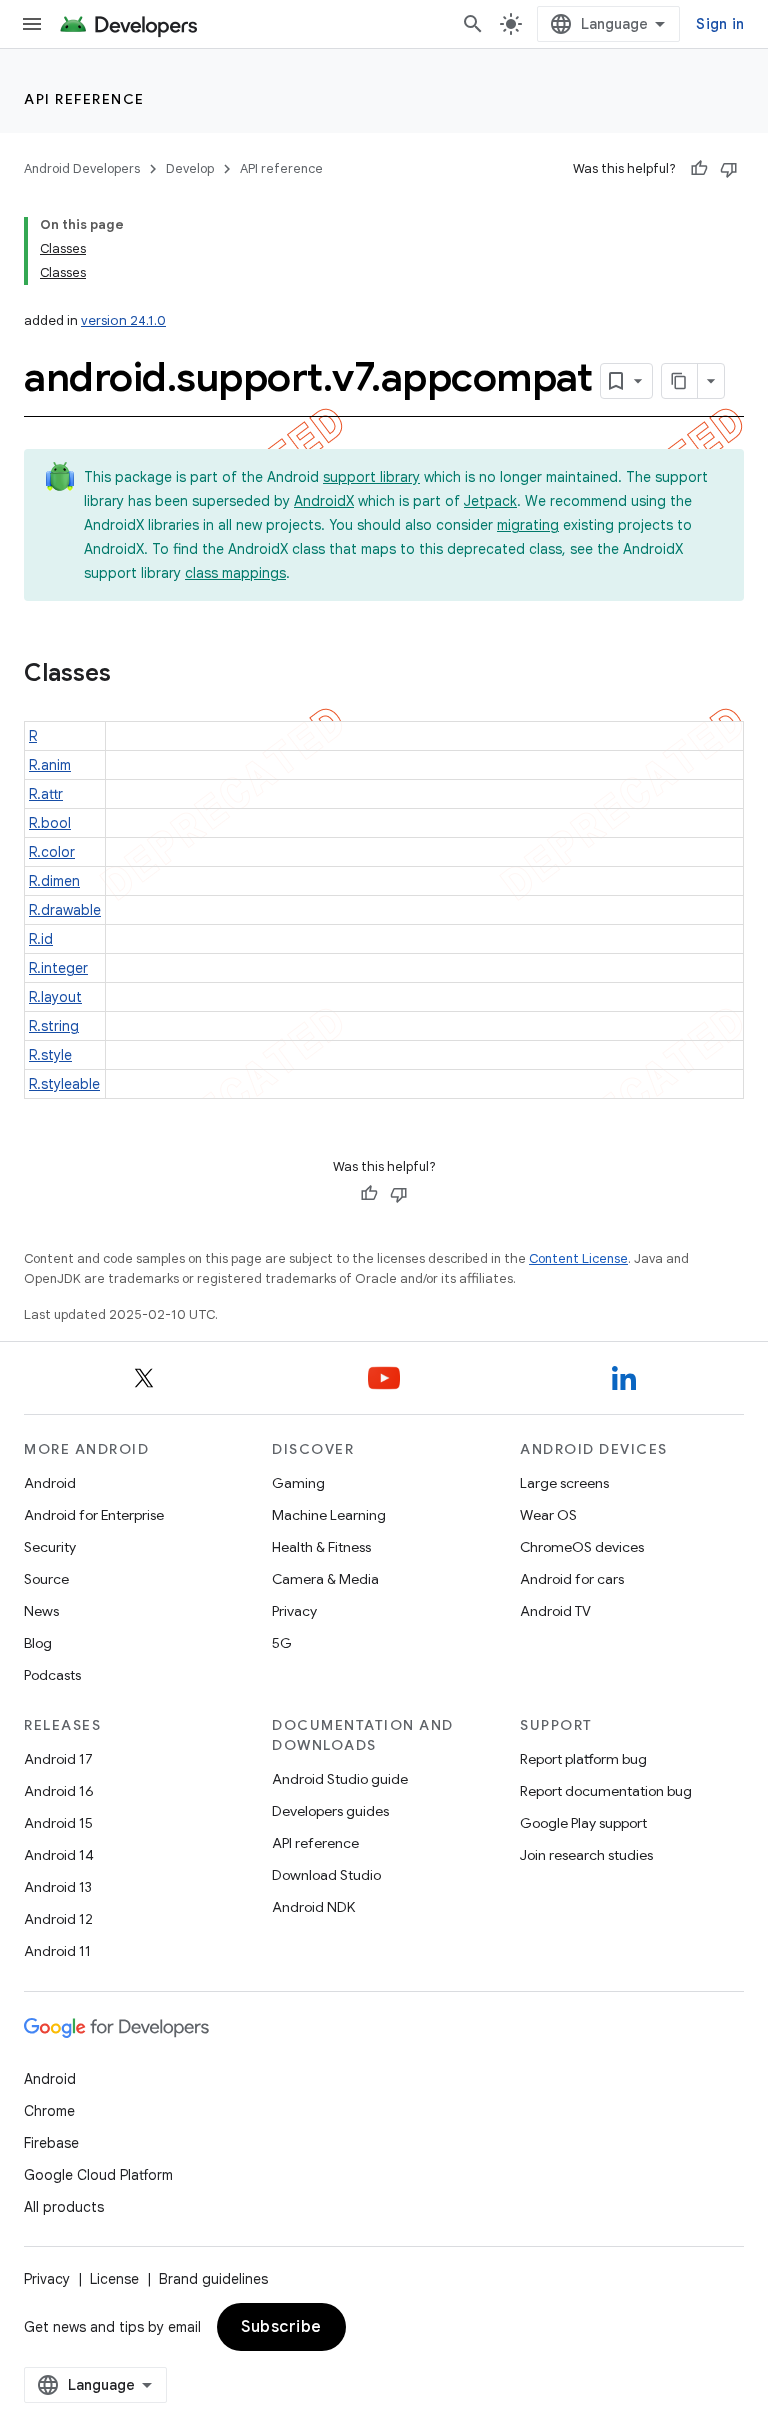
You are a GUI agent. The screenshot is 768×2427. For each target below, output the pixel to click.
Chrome (49, 2111)
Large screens (564, 1483)
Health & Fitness (321, 1547)
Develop (190, 168)
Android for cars (572, 1579)
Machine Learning (329, 1515)
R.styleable (64, 1084)
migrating (528, 525)
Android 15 (58, 1823)
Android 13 (58, 1887)
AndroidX (324, 501)
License (114, 2279)
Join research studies (586, 1855)
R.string (54, 1026)
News (41, 1611)
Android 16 (59, 1791)
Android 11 (57, 1951)
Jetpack (490, 501)
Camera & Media (325, 1579)
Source (46, 1579)
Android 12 (58, 1919)
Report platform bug (583, 1759)
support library (371, 477)
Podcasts (52, 1675)
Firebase (51, 2143)
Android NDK (313, 1907)
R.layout (55, 997)
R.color (52, 852)
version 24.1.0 (123, 320)
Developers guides (330, 1811)
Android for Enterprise (94, 1515)
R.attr (46, 794)
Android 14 (59, 1855)
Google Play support (583, 1823)
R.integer (58, 968)
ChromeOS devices (582, 1547)
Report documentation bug (606, 1791)
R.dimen (54, 881)
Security (50, 1547)
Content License (578, 1258)
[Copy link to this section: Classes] (131, 675)
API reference (84, 99)
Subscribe (281, 2327)
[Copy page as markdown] (680, 381)
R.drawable (65, 910)
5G (282, 1643)
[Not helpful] (729, 169)
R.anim (50, 765)
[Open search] (473, 24)
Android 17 (58, 1759)
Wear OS (548, 1515)
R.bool (50, 823)
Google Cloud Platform (98, 2175)
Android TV (555, 1611)
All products (64, 2207)
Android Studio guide (340, 1779)
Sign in (720, 24)
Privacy (294, 1611)
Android (50, 1483)
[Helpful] (699, 169)
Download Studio (326, 1875)
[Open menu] (32, 24)
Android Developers (82, 168)
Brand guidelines (213, 2279)
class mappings (235, 573)
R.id (41, 939)
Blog (38, 1643)
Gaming (298, 1483)
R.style (50, 1055)
